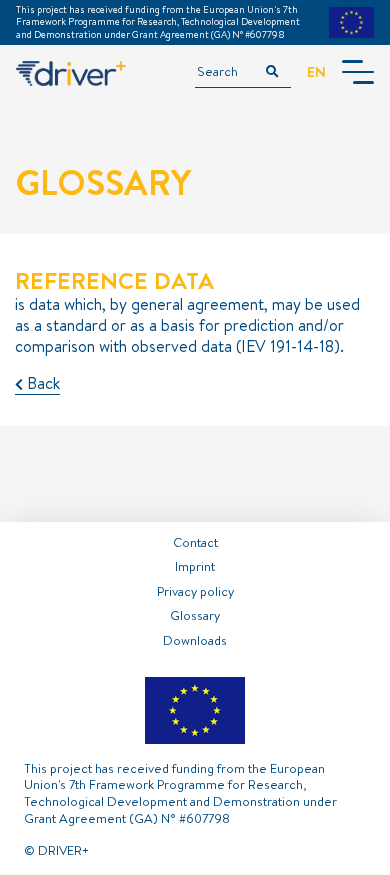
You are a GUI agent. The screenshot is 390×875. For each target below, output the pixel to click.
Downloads (195, 640)
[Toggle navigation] (358, 72)
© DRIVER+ (56, 850)
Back (41, 383)
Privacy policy (195, 591)
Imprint (195, 566)
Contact (195, 542)
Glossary (195, 615)
